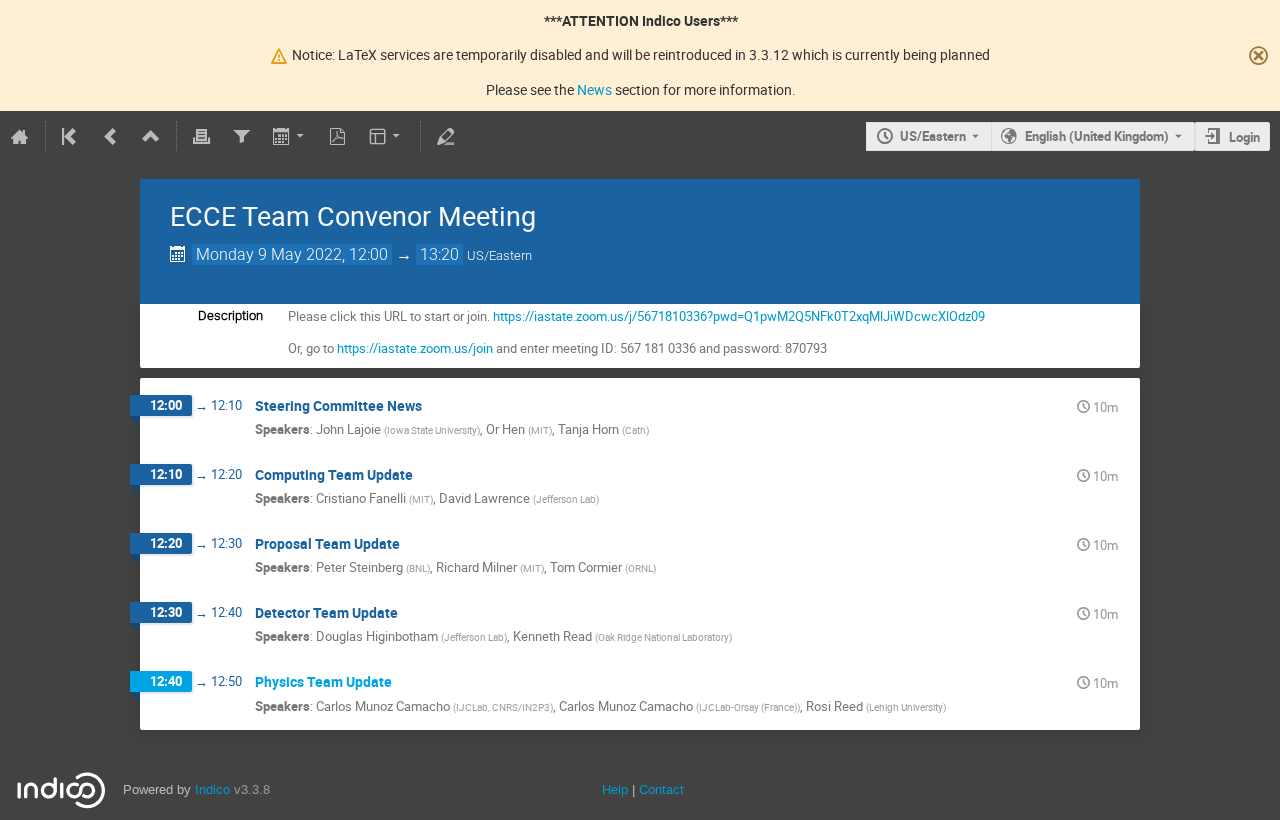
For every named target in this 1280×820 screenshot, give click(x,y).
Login (1244, 137)
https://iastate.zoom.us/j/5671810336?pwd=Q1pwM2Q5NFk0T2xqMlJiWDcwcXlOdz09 (739, 316)
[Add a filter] (241, 136)
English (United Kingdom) (1097, 136)
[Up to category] (151, 136)
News (594, 89)
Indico (212, 789)
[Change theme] (386, 136)
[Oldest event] (71, 136)
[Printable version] (202, 136)
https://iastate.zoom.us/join (415, 348)
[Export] (289, 136)
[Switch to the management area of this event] (446, 136)
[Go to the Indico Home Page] (20, 136)
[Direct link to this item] (436, 406)
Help (615, 789)
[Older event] (111, 136)
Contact (661, 789)
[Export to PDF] (338, 136)
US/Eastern (933, 136)
